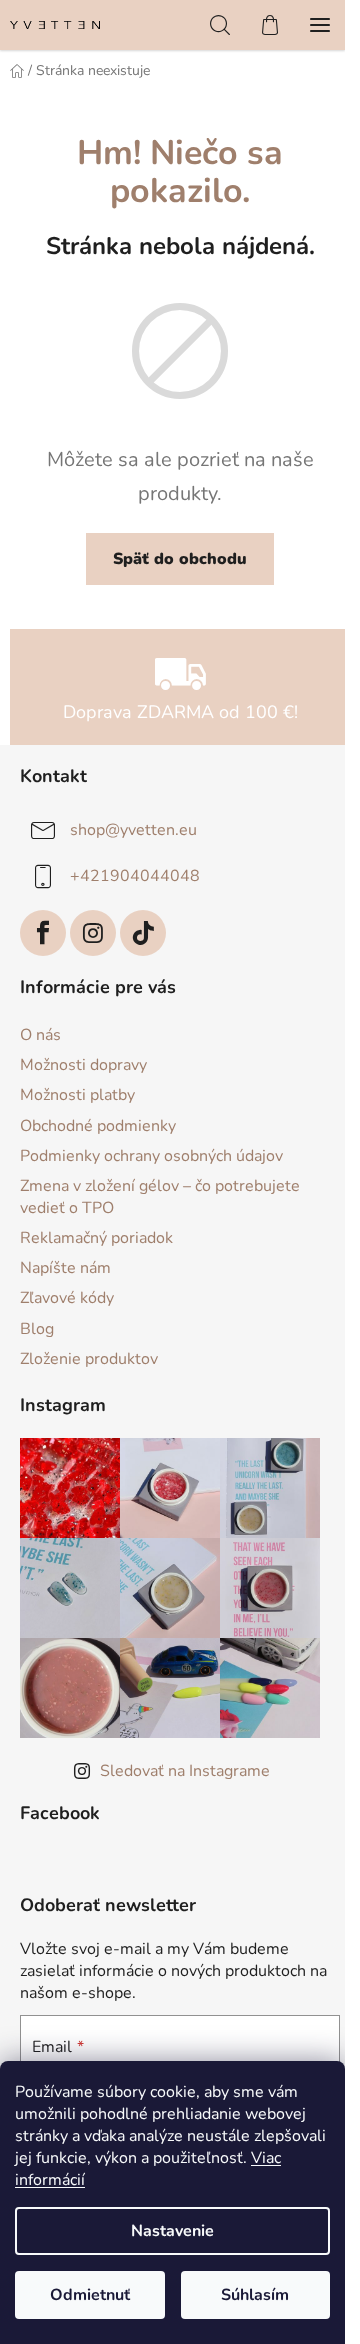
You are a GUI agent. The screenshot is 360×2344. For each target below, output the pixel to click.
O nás (40, 1035)
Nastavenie (172, 2231)
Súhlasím (255, 2295)
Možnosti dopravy (83, 1065)
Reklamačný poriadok (96, 1238)
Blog (37, 1329)
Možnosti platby (77, 1095)
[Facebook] (43, 933)
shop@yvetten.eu (133, 830)
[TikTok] (143, 933)
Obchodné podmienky (98, 1126)
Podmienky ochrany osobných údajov (151, 1156)
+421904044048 (135, 876)
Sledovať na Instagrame (185, 1771)
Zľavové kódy (67, 1298)
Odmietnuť (90, 2295)
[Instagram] (93, 933)
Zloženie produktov (89, 1359)
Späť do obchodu (180, 559)
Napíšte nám (65, 1268)
